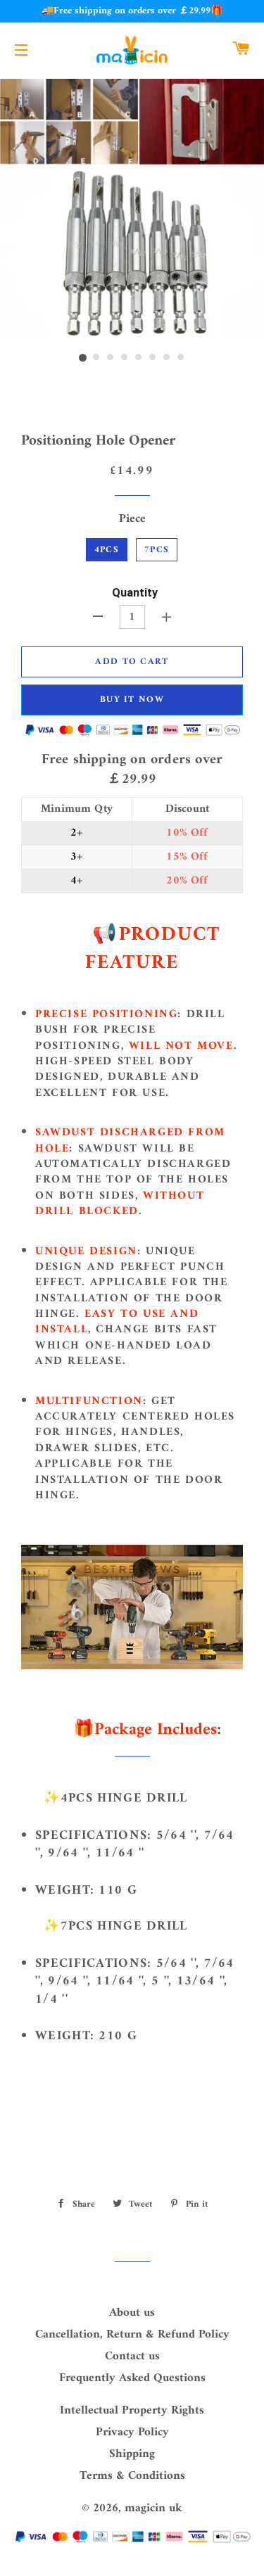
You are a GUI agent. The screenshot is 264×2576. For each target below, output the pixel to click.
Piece (132, 519)
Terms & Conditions (132, 2476)
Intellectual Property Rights (132, 2411)
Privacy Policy (132, 2432)
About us (132, 2313)
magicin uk (153, 2508)
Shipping (132, 2454)
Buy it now (132, 700)
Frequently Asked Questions (132, 2378)
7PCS (157, 550)
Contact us (132, 2357)
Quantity (135, 593)
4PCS (107, 550)
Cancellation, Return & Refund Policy (132, 2335)
